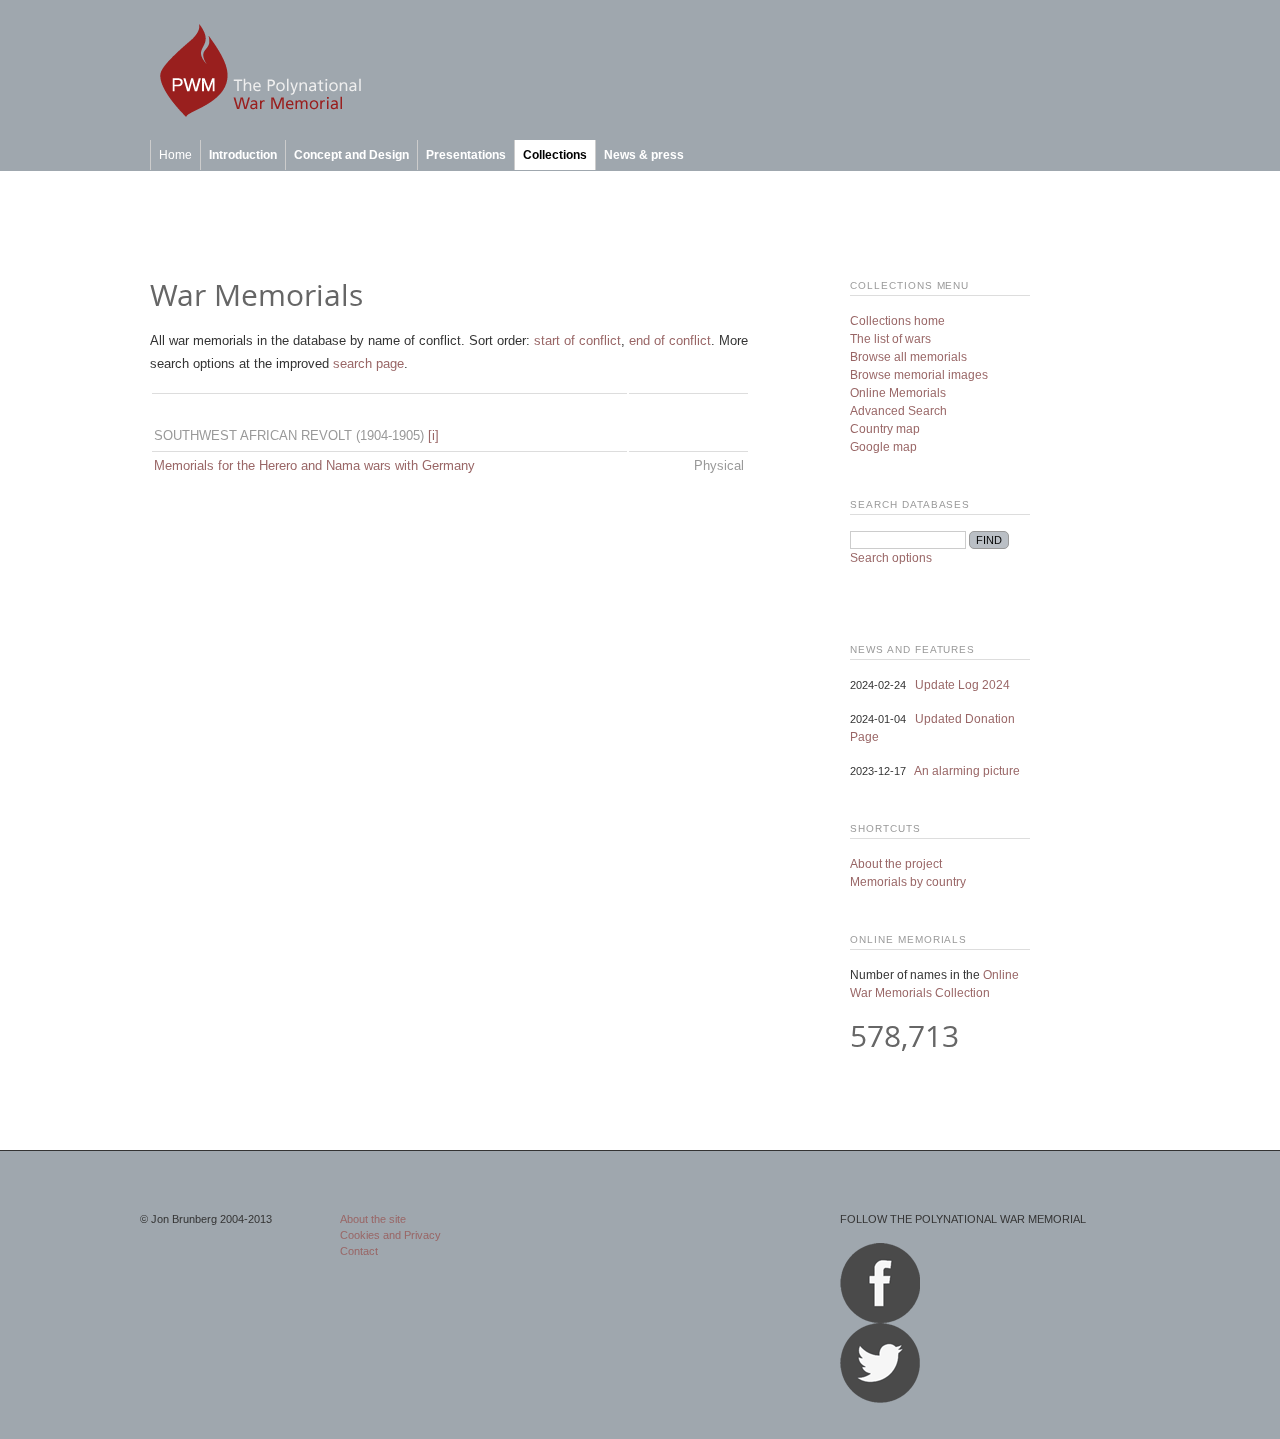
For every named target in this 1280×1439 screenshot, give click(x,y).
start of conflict (577, 340)
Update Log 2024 (962, 685)
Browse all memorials (908, 357)
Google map (883, 447)
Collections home (897, 321)
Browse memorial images (919, 375)
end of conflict (670, 340)
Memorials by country (908, 882)
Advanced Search (898, 411)
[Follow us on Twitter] (880, 1399)
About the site (373, 1219)
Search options (891, 558)
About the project (896, 864)
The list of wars (890, 339)
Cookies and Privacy (390, 1235)
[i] (433, 435)
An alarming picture (967, 771)
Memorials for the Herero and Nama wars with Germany (314, 465)
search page (368, 363)
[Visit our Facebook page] (880, 1319)
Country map (885, 429)
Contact (359, 1251)
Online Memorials (898, 393)
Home (175, 155)
